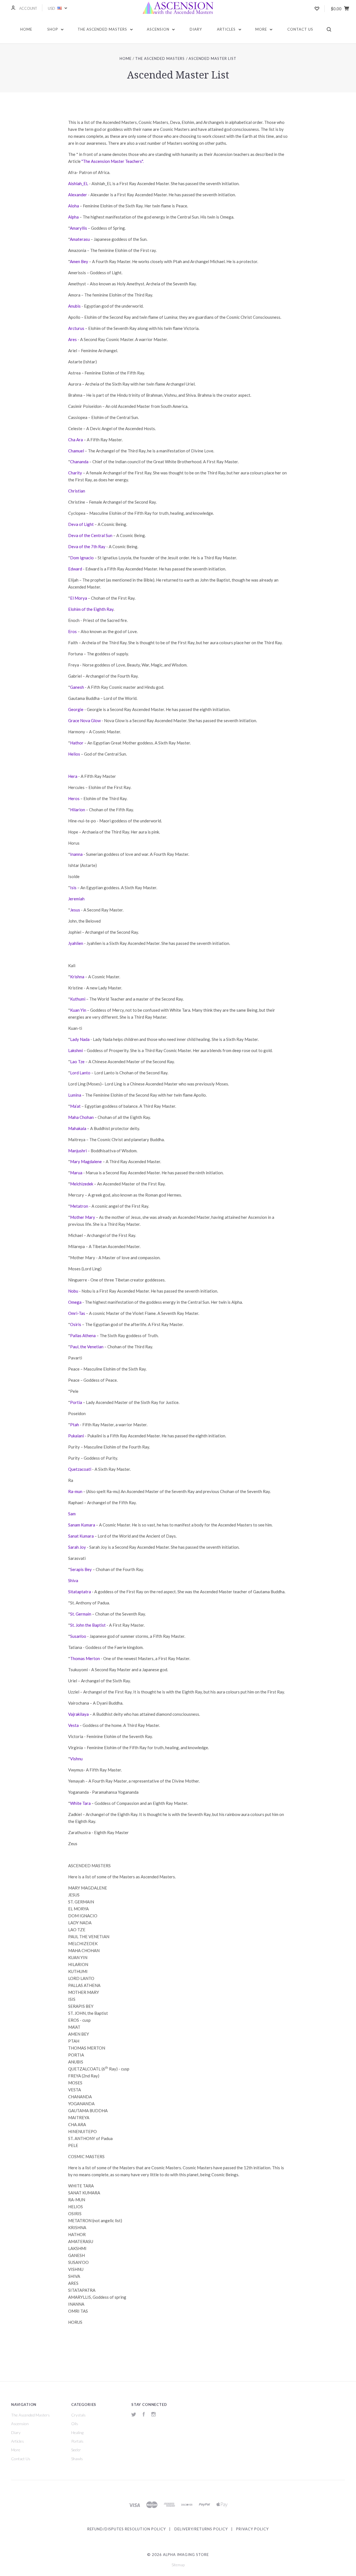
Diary (196, 29)
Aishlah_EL (78, 183)
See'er (76, 2450)
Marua (76, 1173)
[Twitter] (134, 2415)
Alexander (78, 195)
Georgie (76, 709)
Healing (77, 2432)
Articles (227, 29)
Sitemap (178, 2565)
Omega (75, 1302)
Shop (53, 29)
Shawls (77, 2459)
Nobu (73, 1291)
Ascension (159, 29)
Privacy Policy (252, 2529)
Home (26, 29)
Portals (77, 2441)
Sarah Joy (77, 1547)
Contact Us (300, 29)
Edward (75, 569)
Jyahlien (76, 943)
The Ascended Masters (103, 29)
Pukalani (76, 1436)
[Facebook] (144, 2415)
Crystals (78, 2415)
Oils (75, 2424)
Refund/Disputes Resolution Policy (127, 2529)
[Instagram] (154, 2415)
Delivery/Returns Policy (201, 2529)
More (262, 29)
